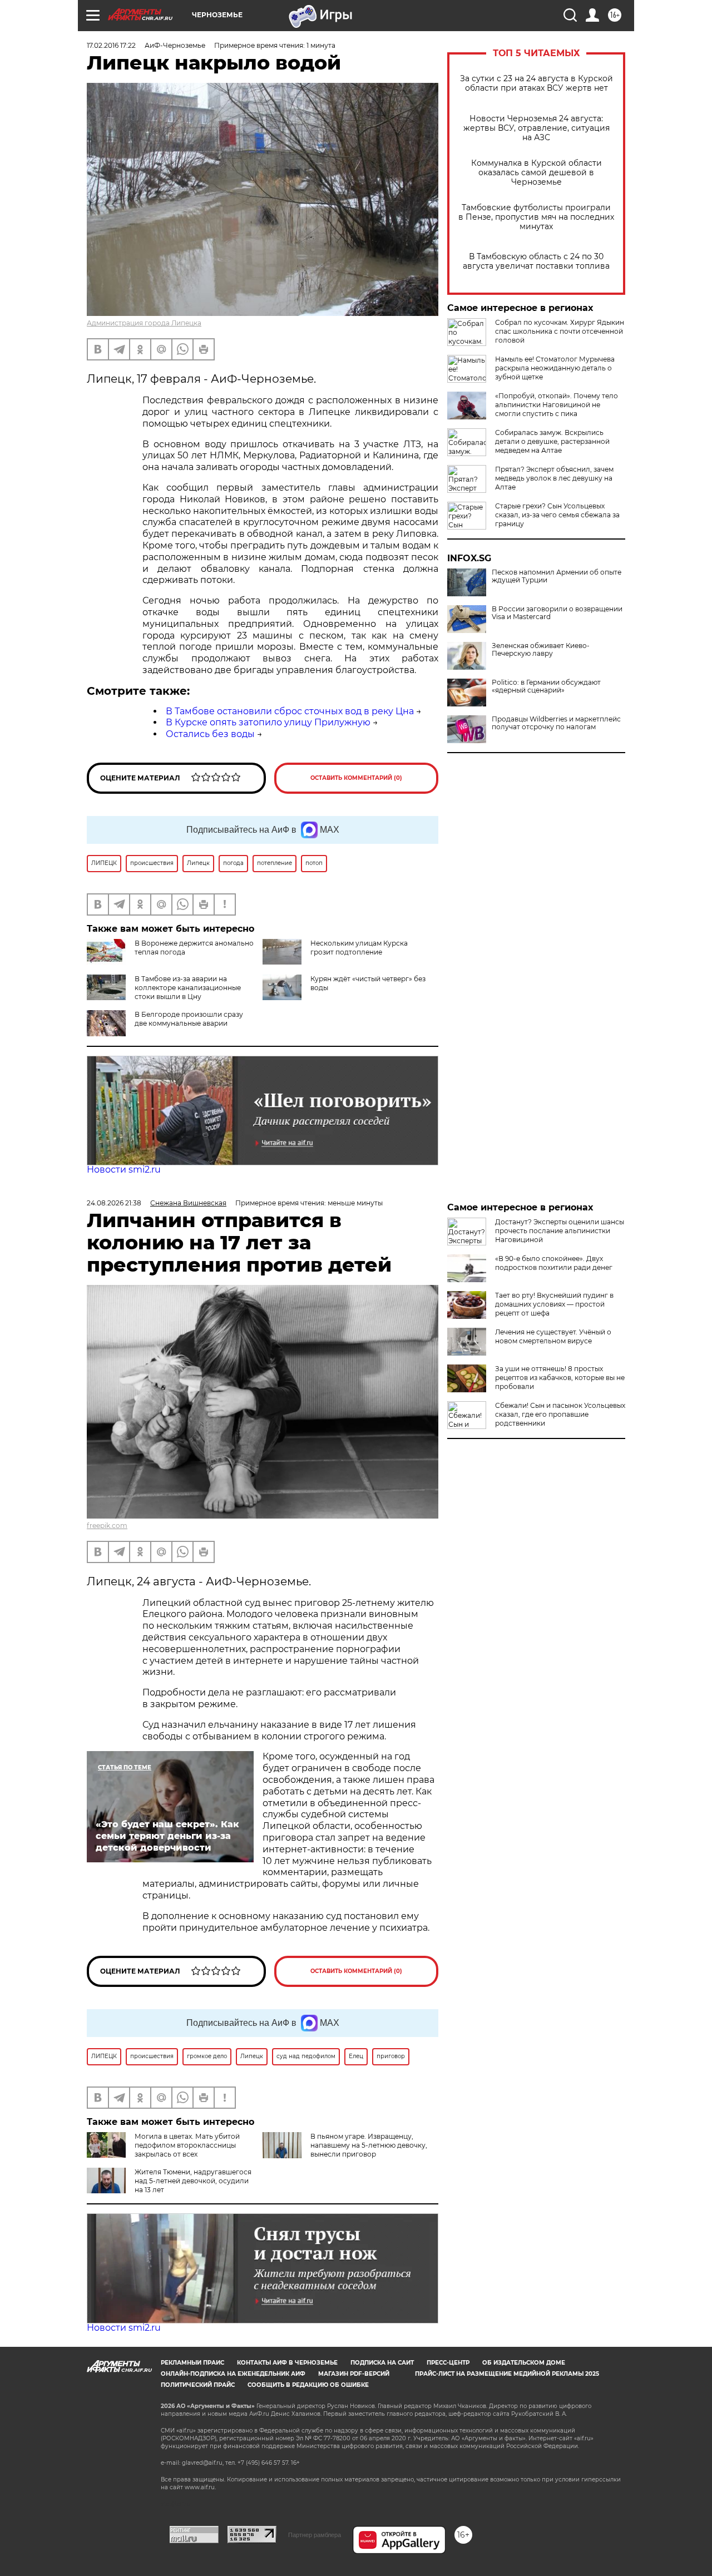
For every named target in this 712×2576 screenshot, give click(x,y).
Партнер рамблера (315, 2535)
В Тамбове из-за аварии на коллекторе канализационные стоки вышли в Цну (188, 988)
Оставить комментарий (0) (356, 778)
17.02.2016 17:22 (111, 45)
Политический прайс (198, 2385)
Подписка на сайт (382, 2363)
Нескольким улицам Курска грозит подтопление (359, 948)
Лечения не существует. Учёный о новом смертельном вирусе (553, 1336)
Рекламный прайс (192, 2363)
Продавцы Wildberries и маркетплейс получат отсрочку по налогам (556, 723)
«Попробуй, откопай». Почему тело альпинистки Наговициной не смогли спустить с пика (557, 405)
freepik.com (107, 1526)
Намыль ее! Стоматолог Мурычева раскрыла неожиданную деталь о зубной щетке (555, 368)
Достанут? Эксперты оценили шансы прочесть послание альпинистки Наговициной (560, 1231)
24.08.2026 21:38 (114, 1203)
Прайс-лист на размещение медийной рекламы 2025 (507, 2374)
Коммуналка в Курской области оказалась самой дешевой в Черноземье (537, 173)
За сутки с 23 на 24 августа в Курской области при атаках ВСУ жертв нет (537, 83)
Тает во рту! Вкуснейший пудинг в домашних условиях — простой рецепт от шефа (554, 1304)
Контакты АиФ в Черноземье (287, 2363)
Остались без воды (210, 734)
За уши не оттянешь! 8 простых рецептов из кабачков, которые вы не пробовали (560, 1378)
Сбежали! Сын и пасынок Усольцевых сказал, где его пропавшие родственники (560, 1414)
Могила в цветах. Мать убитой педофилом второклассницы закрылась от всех (187, 2145)
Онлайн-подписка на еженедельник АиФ (233, 2374)
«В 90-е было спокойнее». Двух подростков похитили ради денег (554, 1263)
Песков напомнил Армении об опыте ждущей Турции (557, 576)
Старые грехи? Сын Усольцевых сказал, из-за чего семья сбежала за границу (557, 515)
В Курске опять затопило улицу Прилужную (268, 722)
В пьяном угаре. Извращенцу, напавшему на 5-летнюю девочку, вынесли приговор (369, 2145)
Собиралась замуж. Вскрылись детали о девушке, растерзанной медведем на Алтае (552, 441)
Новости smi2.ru (124, 1170)
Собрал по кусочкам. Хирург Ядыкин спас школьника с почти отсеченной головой (560, 331)
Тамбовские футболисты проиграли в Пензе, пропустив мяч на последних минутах (536, 217)
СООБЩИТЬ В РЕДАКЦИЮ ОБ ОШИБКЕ (308, 2385)
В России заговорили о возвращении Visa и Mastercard (557, 613)
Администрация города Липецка (144, 323)
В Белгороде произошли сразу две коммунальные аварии (189, 1019)
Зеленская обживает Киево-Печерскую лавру (541, 650)
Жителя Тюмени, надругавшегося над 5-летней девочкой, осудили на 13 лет (193, 2181)
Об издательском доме (524, 2363)
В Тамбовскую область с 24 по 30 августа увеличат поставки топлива (536, 261)
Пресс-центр (448, 2363)
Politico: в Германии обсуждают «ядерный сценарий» (546, 686)
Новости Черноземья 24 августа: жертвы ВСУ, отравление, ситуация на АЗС (537, 128)
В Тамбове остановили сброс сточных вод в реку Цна (290, 711)
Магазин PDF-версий (354, 2374)
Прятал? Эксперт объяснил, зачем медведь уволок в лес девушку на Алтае (554, 478)
